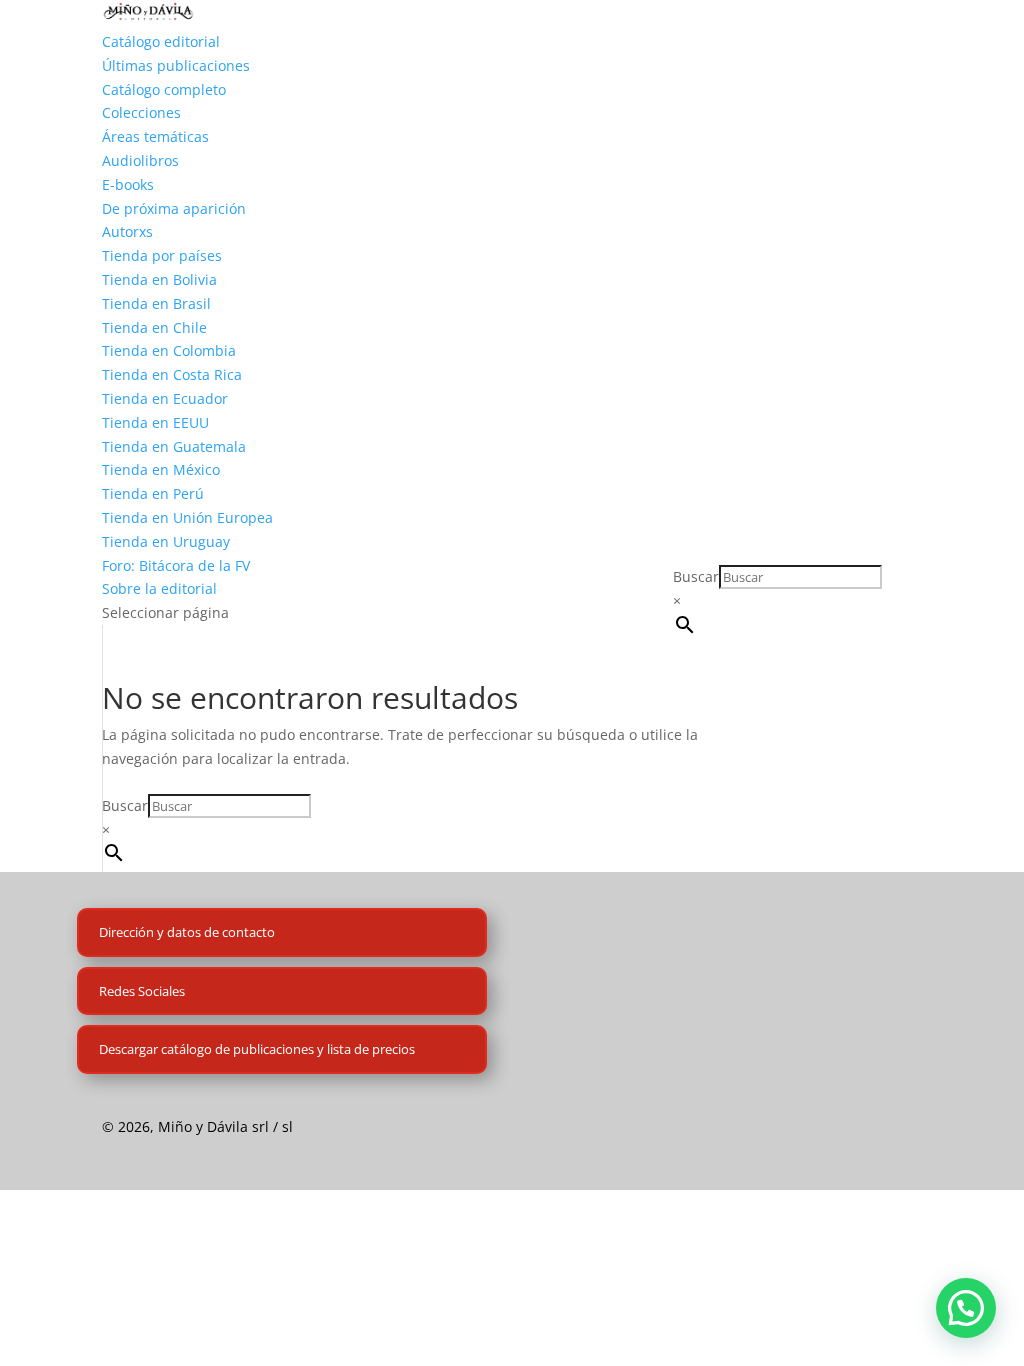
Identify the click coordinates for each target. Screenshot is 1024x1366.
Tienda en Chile (154, 327)
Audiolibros (140, 160)
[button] (966, 1308)
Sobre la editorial (159, 588)
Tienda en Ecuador (165, 398)
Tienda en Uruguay (166, 541)
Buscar (696, 576)
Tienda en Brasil (156, 303)
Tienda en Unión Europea (187, 517)
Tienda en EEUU (155, 422)
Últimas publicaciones (176, 65)
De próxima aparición (174, 208)
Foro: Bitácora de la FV (176, 565)
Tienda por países (162, 255)
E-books (128, 184)
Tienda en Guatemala (174, 446)
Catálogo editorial (161, 41)
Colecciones (141, 112)
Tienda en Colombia (169, 350)
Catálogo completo (164, 89)
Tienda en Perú (153, 493)
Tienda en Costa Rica (172, 374)
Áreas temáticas (155, 136)
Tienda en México (161, 469)
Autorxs (127, 231)
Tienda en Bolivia (159, 279)
